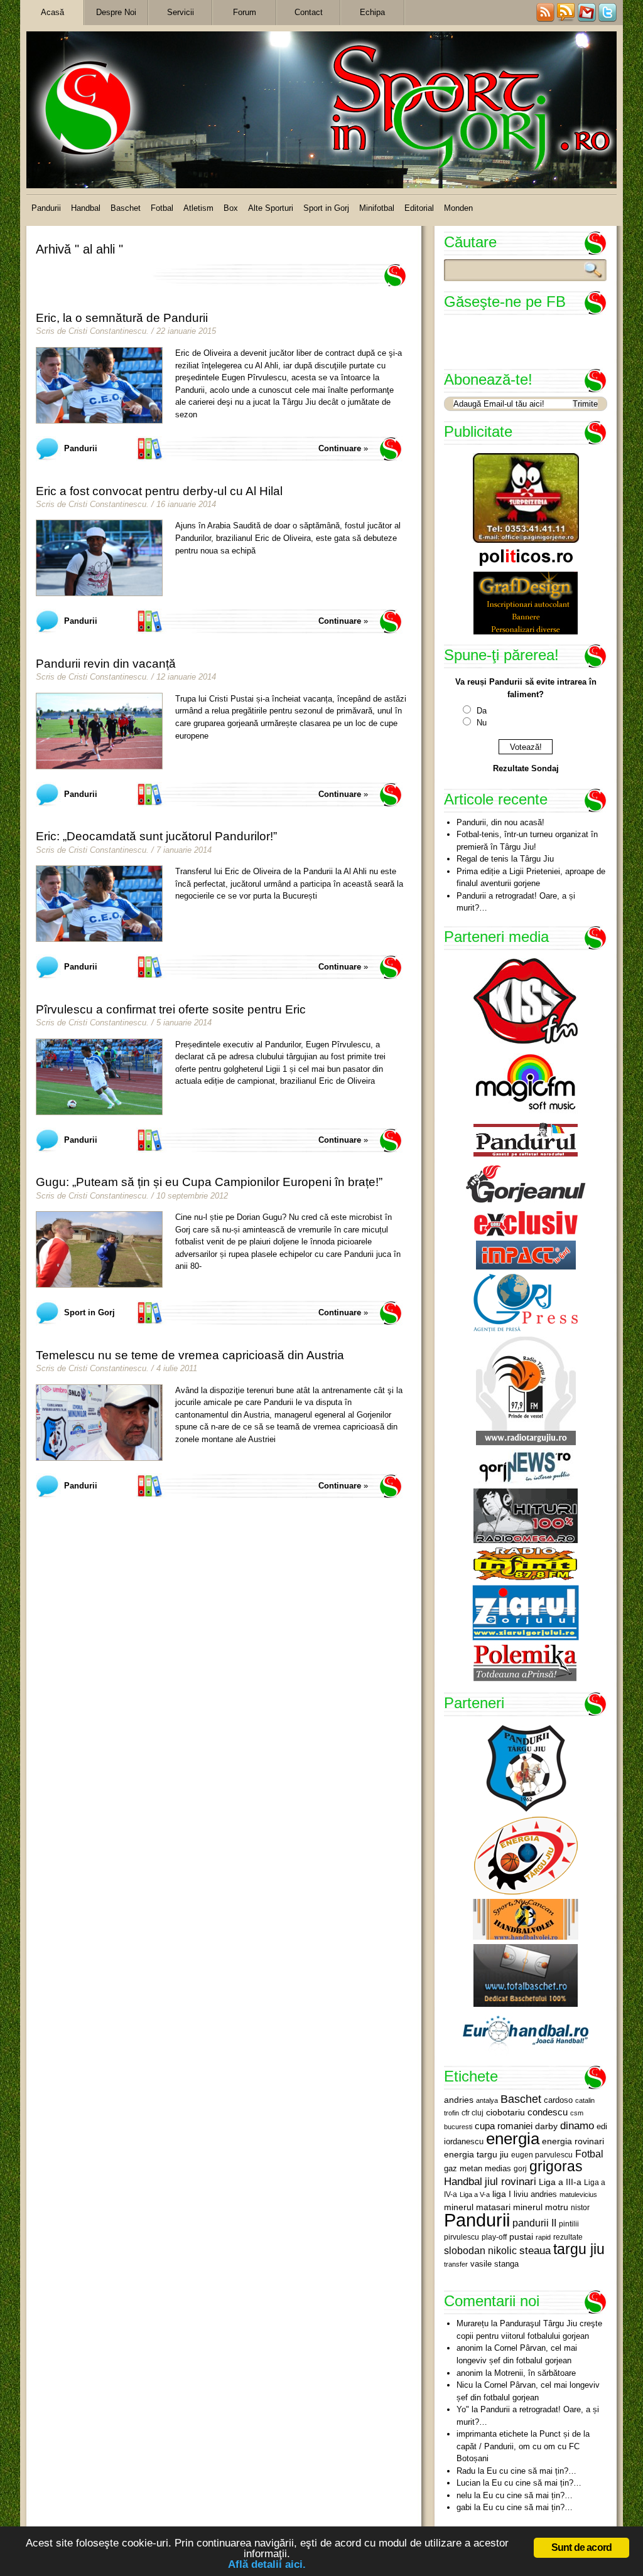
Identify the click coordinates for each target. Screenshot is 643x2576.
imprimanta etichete (492, 2434)
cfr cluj (473, 2113)
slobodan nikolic (480, 2250)
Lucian (468, 2483)
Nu (482, 723)
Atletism (198, 208)
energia (513, 2139)
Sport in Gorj (326, 208)
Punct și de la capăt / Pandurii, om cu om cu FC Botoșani (523, 2446)
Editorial (419, 208)
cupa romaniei (504, 2126)
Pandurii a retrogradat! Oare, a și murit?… (516, 902)
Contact (309, 12)
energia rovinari (573, 2141)
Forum (245, 12)
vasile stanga (494, 2264)
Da (482, 711)
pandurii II (534, 2223)
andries (459, 2100)
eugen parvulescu (542, 2155)
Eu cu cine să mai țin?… (532, 2471)
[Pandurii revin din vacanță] (99, 731)
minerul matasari (477, 2207)
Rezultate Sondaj (526, 768)
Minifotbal (377, 208)
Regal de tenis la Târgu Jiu (505, 859)
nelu (464, 2495)
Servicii (181, 12)
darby (546, 2126)
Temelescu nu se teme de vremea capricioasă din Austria (190, 1355)
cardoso (558, 2100)
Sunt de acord (582, 2547)
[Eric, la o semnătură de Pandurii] (99, 385)
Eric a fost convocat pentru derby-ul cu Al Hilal (159, 491)
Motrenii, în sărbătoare (535, 2373)
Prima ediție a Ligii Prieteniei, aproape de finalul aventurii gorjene (531, 878)
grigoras (556, 2166)
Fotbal (162, 208)
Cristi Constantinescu (107, 331)
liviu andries (535, 2194)
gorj (520, 2169)
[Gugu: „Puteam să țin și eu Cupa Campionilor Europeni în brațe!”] (99, 1249)
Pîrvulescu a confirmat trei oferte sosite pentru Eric (171, 1009)
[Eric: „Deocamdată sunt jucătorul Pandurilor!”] (99, 904)
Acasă (52, 12)
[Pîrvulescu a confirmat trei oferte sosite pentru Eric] (99, 1077)
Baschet (126, 208)
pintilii (569, 2224)
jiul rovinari (511, 2181)
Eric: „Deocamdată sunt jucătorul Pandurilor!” (156, 836)
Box (231, 208)
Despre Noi (116, 12)
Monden (458, 208)
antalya (487, 2100)
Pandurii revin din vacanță (106, 664)
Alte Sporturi (271, 208)
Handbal (86, 208)
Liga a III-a (560, 2182)
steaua (535, 2250)
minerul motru (541, 2207)
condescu (548, 2112)
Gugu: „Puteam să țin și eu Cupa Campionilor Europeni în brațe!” (209, 1182)
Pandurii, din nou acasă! (500, 822)
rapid (543, 2237)
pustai (521, 2237)
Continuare (340, 448)
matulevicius (578, 2194)
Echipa (372, 12)
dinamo (577, 2125)
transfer (456, 2264)
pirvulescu (462, 2237)
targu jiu (579, 2249)
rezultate (568, 2237)
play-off (494, 2237)
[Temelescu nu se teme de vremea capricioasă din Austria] (99, 1423)
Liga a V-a (475, 2194)
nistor (580, 2208)
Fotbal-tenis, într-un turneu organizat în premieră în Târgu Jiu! (527, 841)
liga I (502, 2194)
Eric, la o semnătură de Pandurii (122, 318)
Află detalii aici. (267, 2564)
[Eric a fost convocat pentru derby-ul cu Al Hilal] (99, 558)
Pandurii (46, 208)
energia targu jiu (476, 2154)
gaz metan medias (478, 2168)
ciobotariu (505, 2112)
